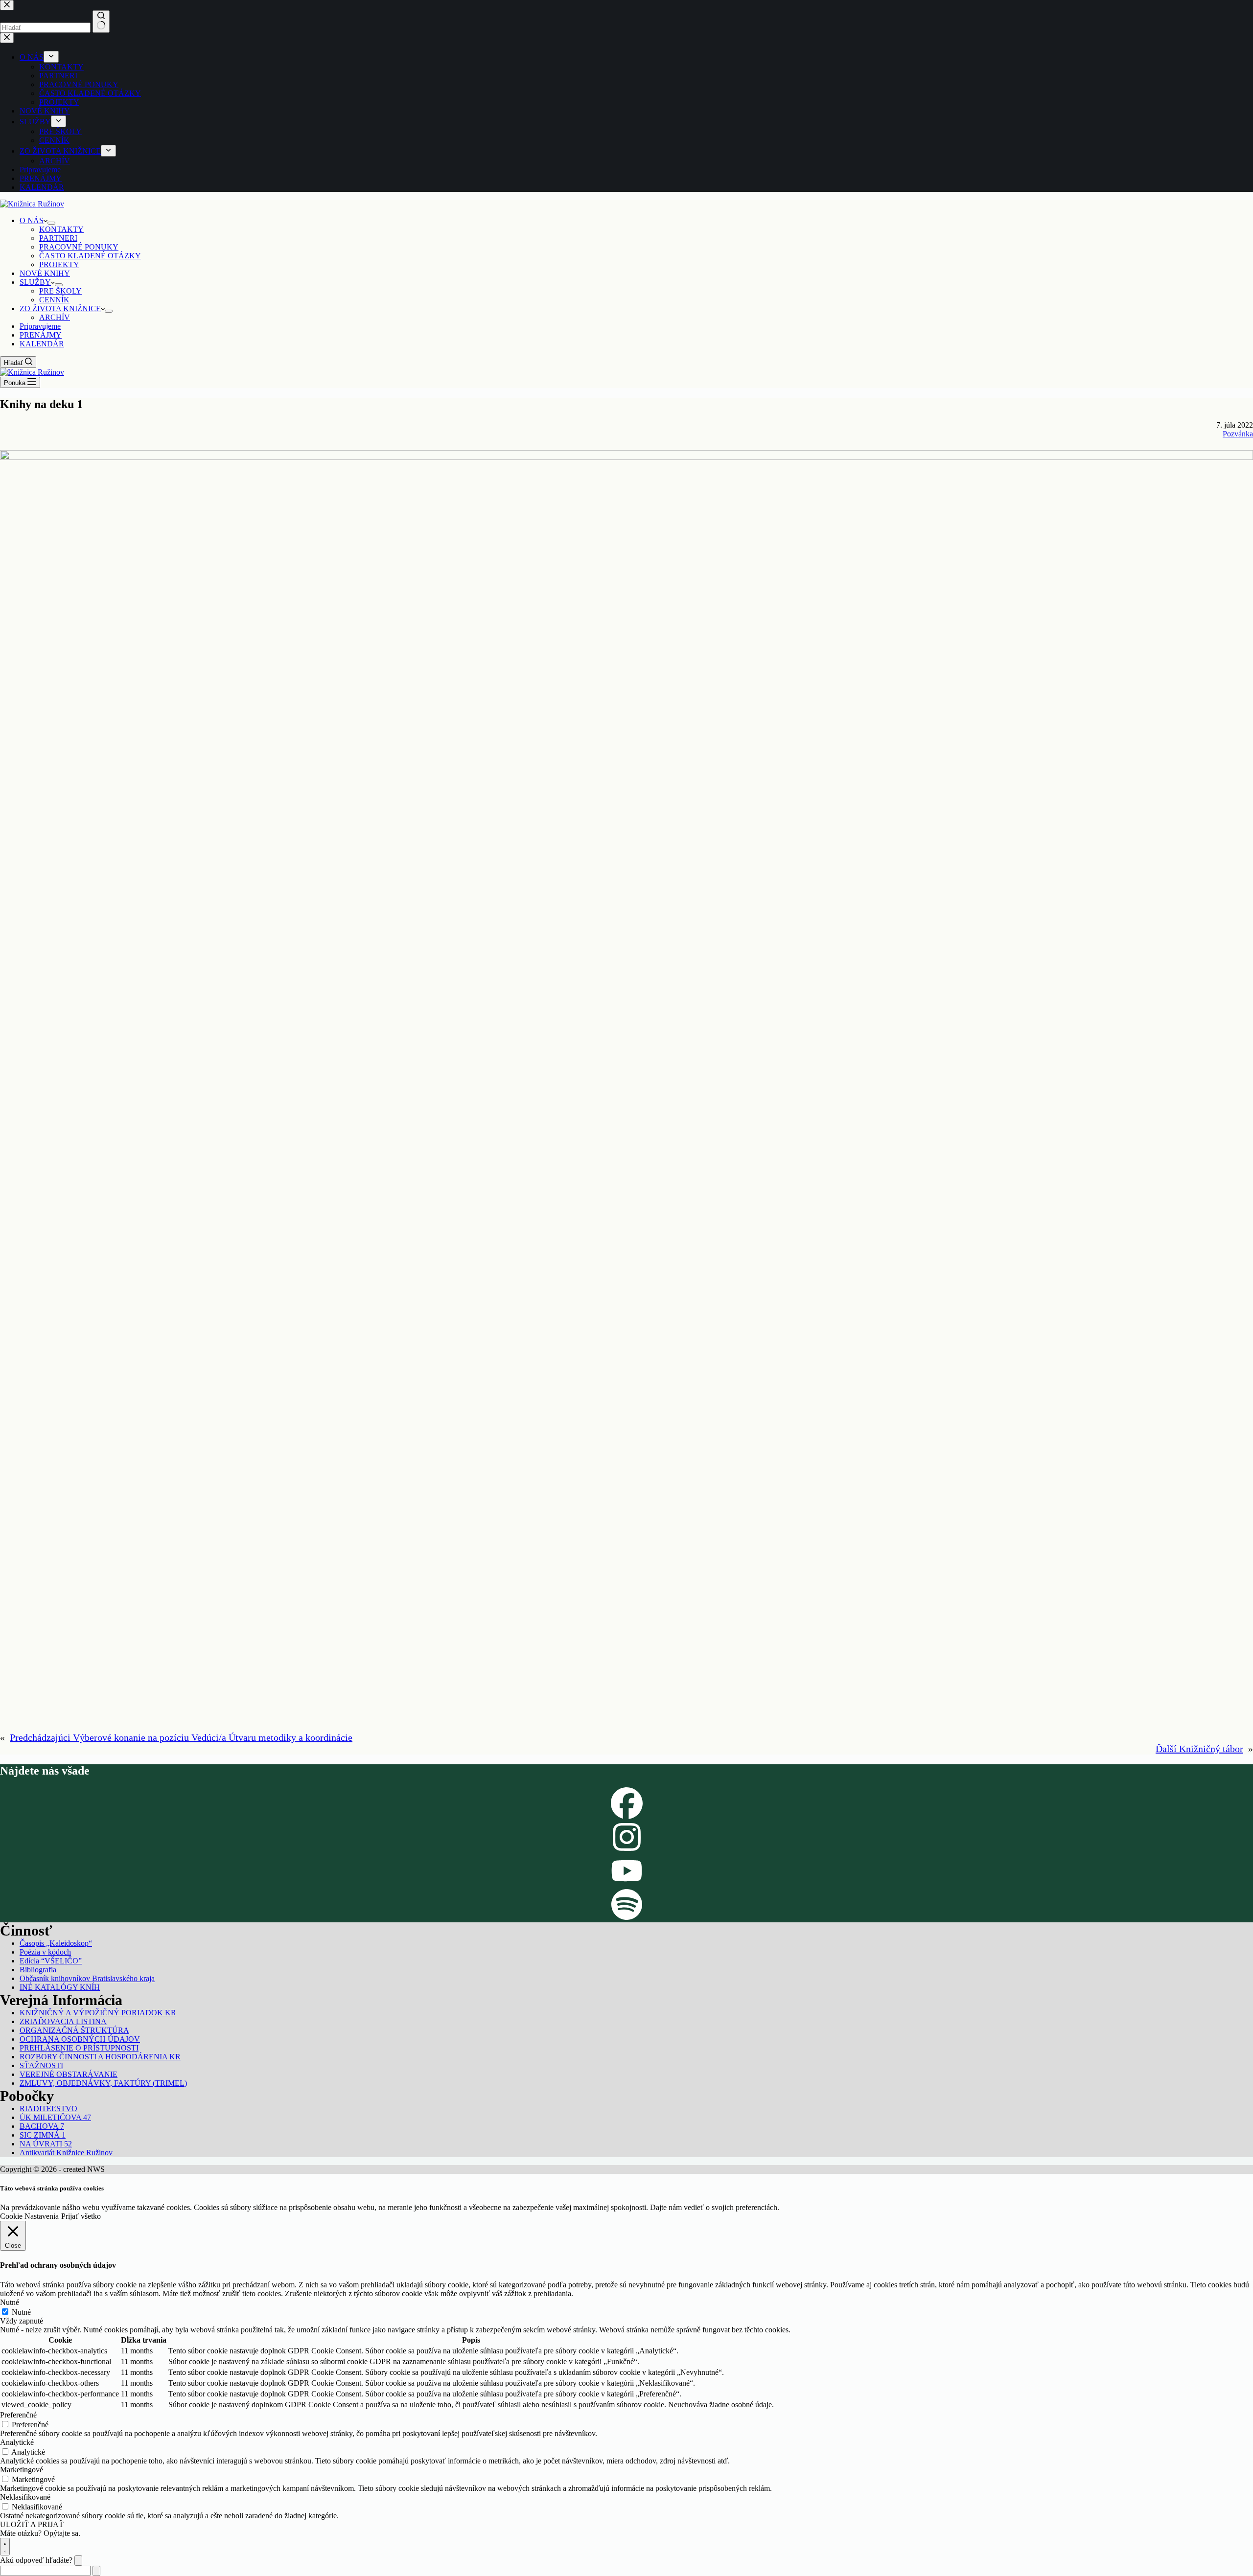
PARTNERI (58, 238)
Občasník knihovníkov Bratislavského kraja (87, 1978)
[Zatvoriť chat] (78, 2561)
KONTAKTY (61, 229)
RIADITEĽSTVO (48, 2109)
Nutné (21, 2312)
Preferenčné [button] (18, 2415)
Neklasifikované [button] (25, 2497)
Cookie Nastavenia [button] (29, 2216)
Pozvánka (1238, 434)
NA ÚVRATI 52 (46, 2144)
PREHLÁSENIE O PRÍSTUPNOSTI (79, 2048)
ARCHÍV (55, 317)
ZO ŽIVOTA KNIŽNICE (60, 308)
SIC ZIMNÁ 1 (43, 2135)
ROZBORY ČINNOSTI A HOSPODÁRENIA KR (100, 2057)
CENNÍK (54, 300)
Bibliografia (38, 1970)
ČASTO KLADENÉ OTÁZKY (90, 256)
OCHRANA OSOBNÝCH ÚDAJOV (80, 2039)
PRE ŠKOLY (60, 291)
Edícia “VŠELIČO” (51, 1961)
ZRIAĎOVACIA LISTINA (63, 2021)
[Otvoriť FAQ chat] (5, 2547)
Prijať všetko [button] (81, 2216)
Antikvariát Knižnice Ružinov (66, 2153)
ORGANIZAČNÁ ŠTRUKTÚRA (74, 2030)
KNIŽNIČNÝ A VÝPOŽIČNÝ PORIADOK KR (98, 2013)
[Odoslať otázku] (96, 2571)
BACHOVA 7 (42, 2126)
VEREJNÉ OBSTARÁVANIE (69, 2074)
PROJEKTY (59, 264)
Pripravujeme (40, 326)
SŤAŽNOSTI (41, 2065)
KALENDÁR (42, 344)
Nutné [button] (10, 2302)
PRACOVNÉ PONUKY (79, 247)
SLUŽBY (35, 282)
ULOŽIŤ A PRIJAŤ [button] (32, 2524)
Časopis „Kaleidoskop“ (56, 1943)
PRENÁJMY (41, 335)
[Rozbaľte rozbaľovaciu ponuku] (51, 223)
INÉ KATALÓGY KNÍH (60, 1987)
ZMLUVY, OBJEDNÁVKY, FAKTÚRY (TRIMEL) (103, 2083)
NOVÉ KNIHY (45, 273)
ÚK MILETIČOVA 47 (55, 2117)
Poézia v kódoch (45, 1952)
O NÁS (32, 220)
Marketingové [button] (22, 2470)
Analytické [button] (17, 2442)
